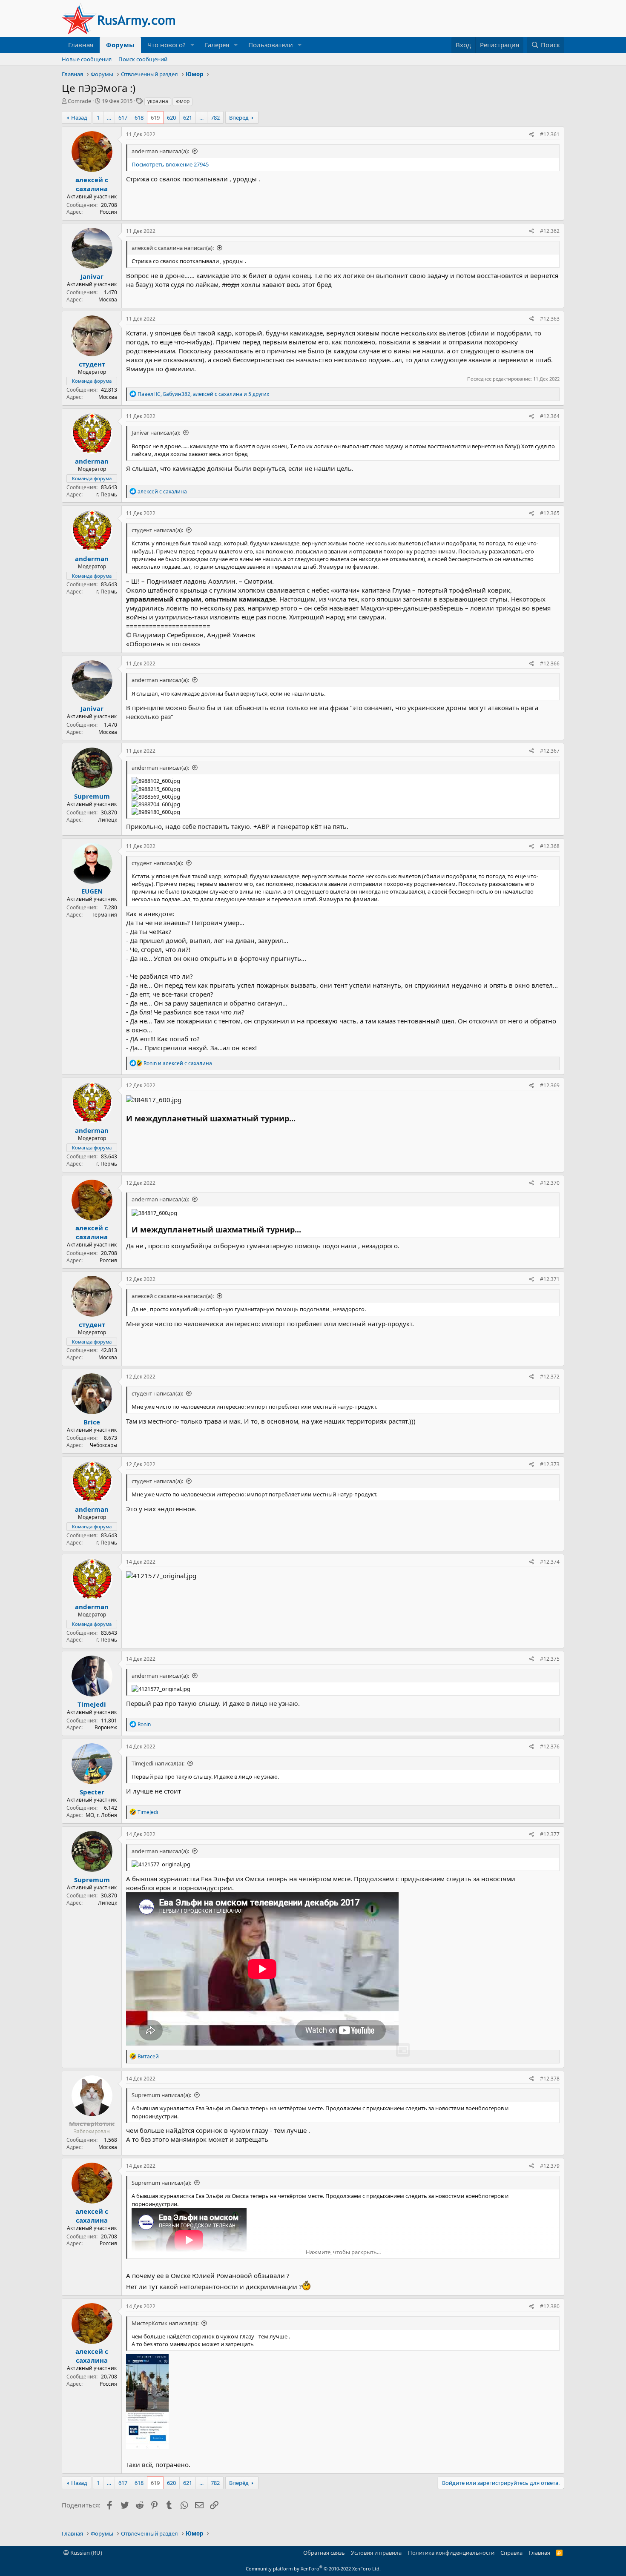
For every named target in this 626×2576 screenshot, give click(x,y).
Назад (79, 117)
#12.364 (550, 416)
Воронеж (106, 1727)
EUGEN (92, 891)
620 (171, 117)
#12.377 (550, 1834)
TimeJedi (92, 1704)
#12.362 (550, 231)
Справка (511, 2553)
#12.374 (550, 1562)
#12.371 (550, 1279)
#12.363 (550, 319)
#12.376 (550, 1746)
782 (215, 117)
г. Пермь (107, 494)
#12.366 (550, 663)
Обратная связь (324, 2553)
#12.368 (550, 846)
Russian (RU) (86, 2553)
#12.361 (550, 134)
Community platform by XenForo (313, 2569)
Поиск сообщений (143, 59)
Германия (105, 915)
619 (155, 117)
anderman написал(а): (160, 151)
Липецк (108, 820)
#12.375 (550, 1659)
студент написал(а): (157, 530)
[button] (192, 45)
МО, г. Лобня (101, 1815)
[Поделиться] (532, 135)
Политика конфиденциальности (451, 2553)
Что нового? (167, 45)
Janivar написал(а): (156, 433)
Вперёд (239, 117)
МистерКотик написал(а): (165, 2323)
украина (158, 101)
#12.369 (550, 1085)
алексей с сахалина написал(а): (173, 248)
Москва (108, 299)
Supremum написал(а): (161, 2095)
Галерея (217, 45)
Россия (108, 212)
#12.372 (550, 1377)
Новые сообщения (87, 59)
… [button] (109, 117)
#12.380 (550, 2306)
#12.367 (550, 751)
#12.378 (550, 2079)
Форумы (120, 45)
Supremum (92, 796)
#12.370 (550, 1183)
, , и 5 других (203, 394)
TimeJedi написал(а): (158, 1763)
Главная (81, 45)
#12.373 (550, 1464)
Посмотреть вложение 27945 (170, 164)
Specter (92, 1792)
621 (188, 117)
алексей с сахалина (92, 184)
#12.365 (550, 513)
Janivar (92, 276)
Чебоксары (103, 1445)
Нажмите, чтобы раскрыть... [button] (343, 2252)
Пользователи (271, 45)
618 (139, 117)
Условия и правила (376, 2553)
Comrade (79, 101)
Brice (92, 1422)
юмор (182, 101)
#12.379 (550, 2166)
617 (123, 117)
